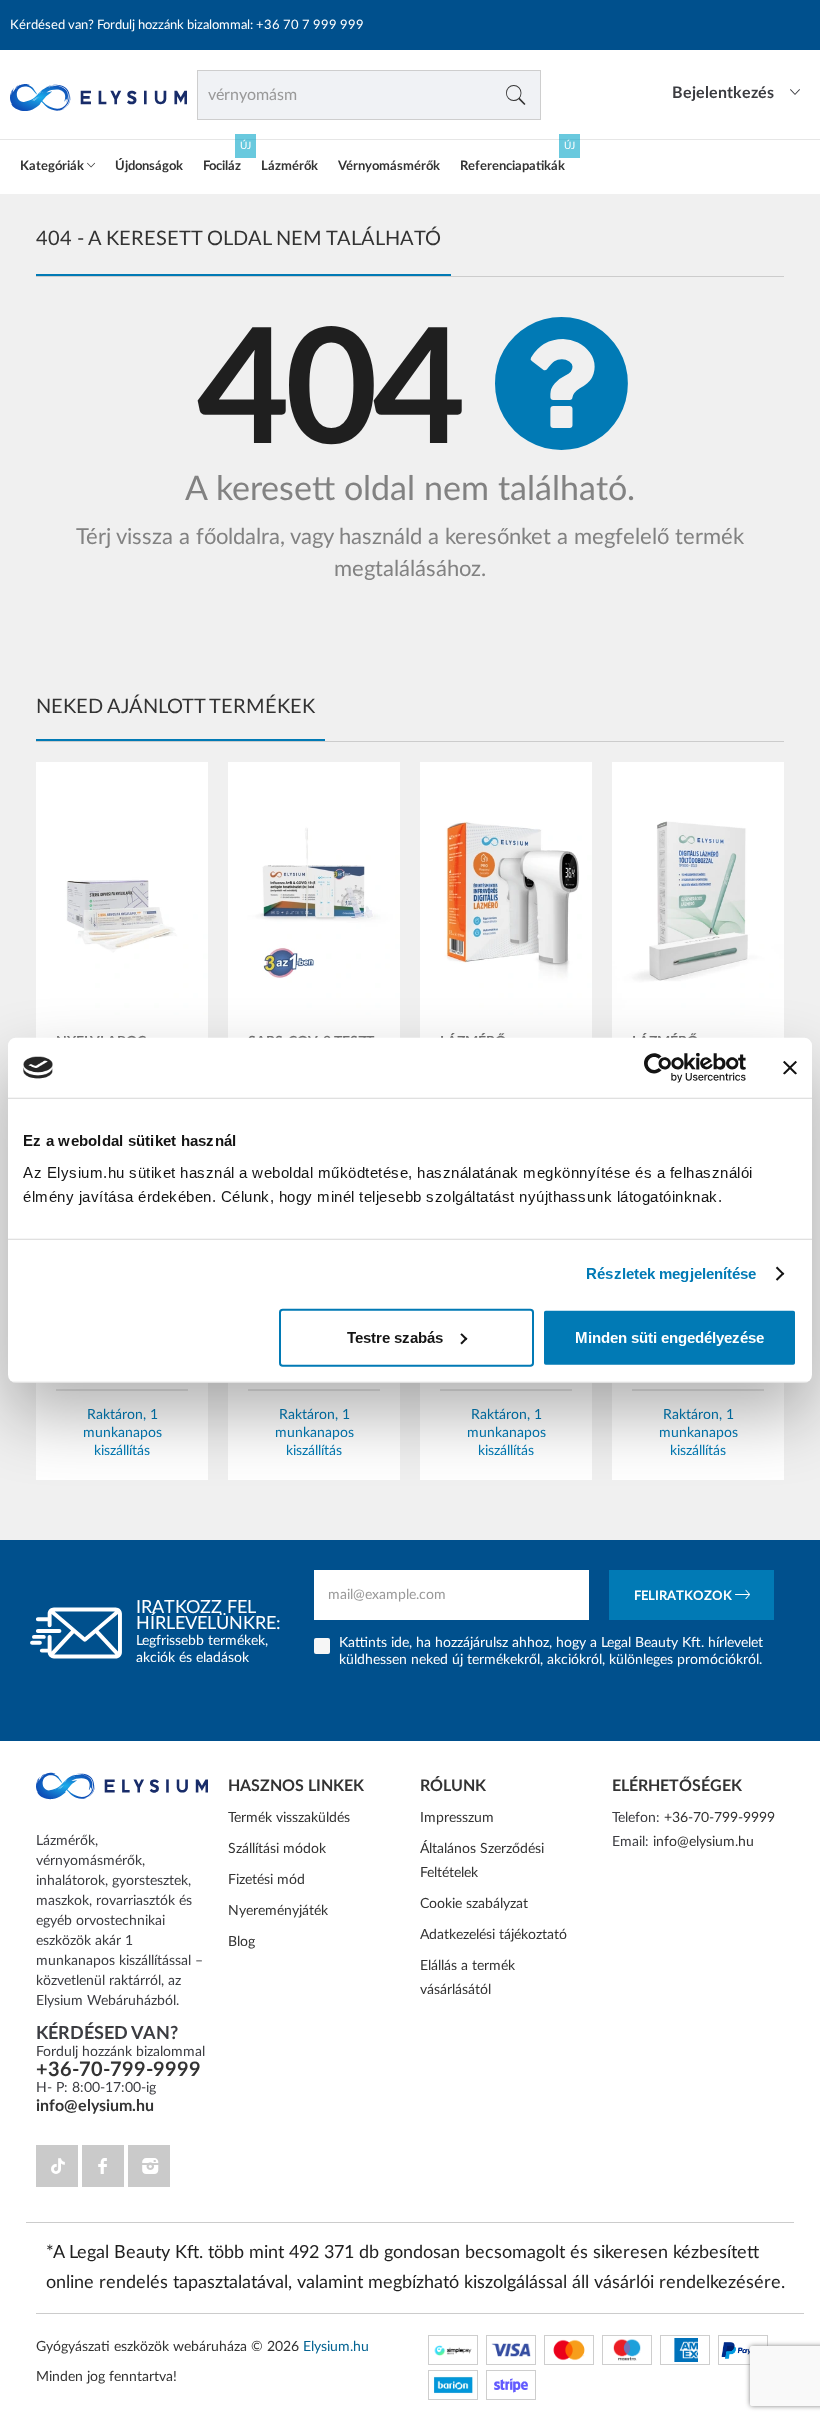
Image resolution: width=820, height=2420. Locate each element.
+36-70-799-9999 (118, 2070)
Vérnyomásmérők (389, 166)
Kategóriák (53, 166)
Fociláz (222, 166)
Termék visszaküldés (289, 1818)
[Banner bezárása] (790, 1068)
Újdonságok (149, 166)
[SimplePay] (453, 2350)
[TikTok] (57, 2166)
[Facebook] (103, 2166)
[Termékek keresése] (516, 95)
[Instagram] (149, 2166)
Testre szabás (395, 1336)
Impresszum (457, 1818)
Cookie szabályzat (474, 1904)
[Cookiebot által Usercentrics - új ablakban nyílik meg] (658, 1068)
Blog (241, 1942)
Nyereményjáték (278, 1911)
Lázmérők (289, 166)
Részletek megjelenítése (671, 1273)
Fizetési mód (266, 1880)
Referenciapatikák (512, 166)
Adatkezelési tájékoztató (493, 1935)
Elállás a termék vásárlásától (467, 1978)
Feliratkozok (684, 1596)
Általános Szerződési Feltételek (482, 1861)
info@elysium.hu (95, 2106)
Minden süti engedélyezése (669, 1336)
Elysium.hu (336, 2347)
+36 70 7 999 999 (310, 25)
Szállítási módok (277, 1849)
